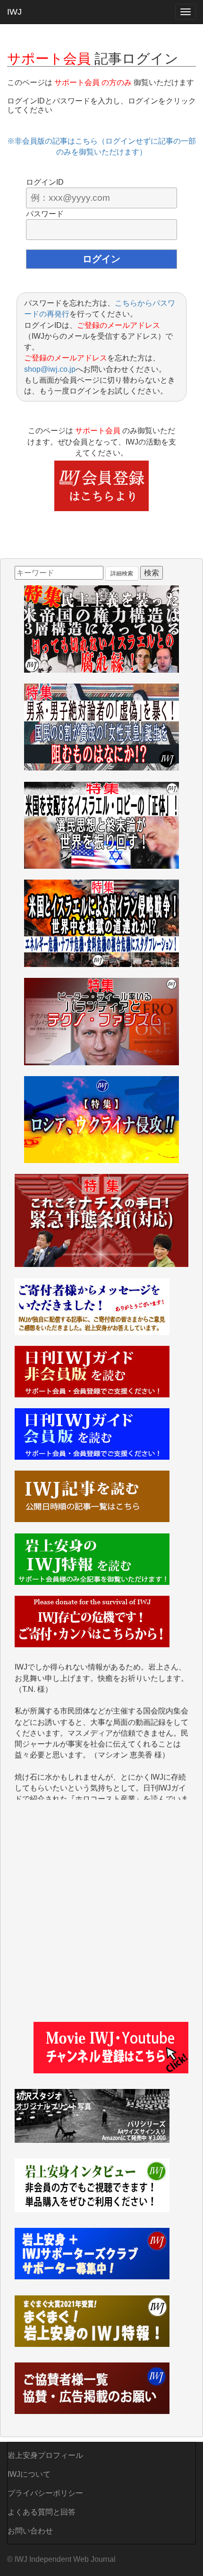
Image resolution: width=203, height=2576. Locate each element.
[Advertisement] (101, 1916)
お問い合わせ (30, 2531)
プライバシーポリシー (45, 2493)
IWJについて (29, 2474)
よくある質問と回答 (42, 2512)
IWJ (14, 12)
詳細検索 (122, 573)
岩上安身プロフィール (45, 2455)
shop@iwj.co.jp (50, 369)
